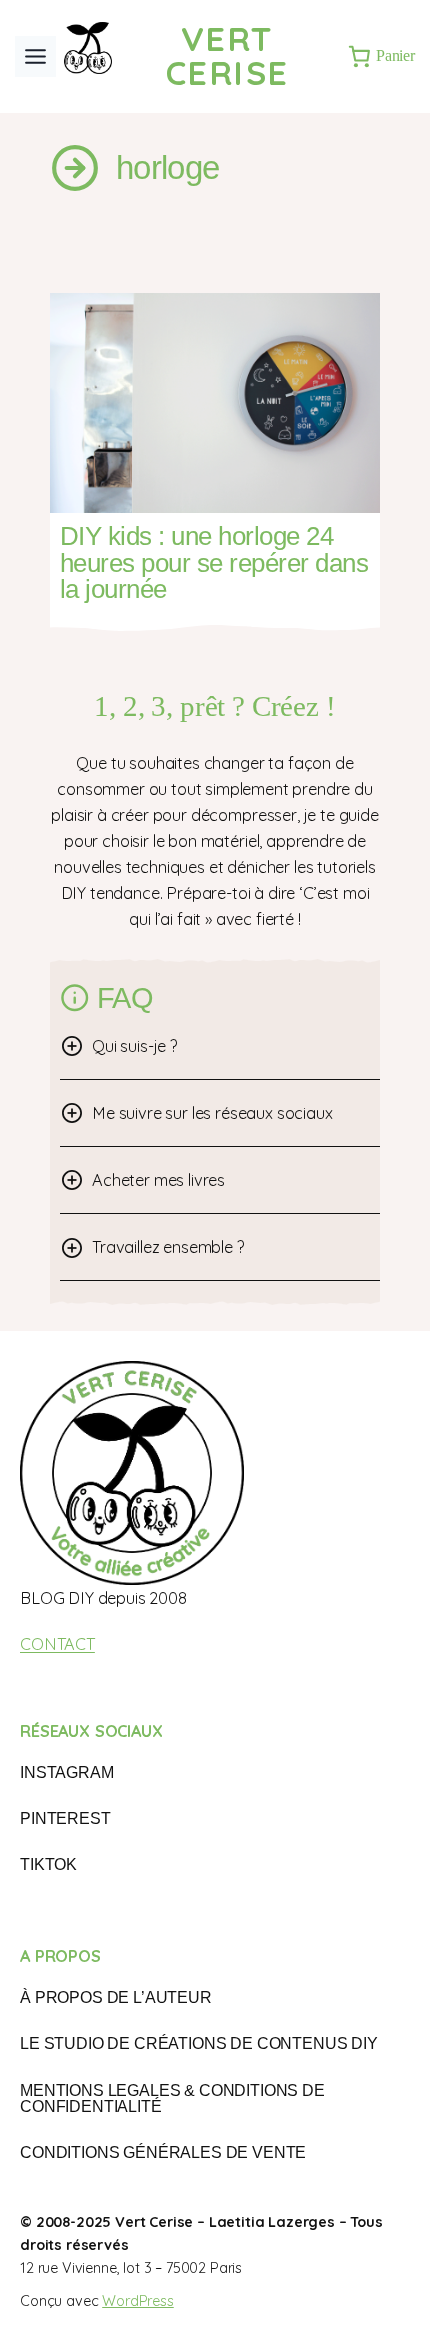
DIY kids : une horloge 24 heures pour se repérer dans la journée (214, 562)
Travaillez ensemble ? (168, 1247)
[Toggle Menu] (35, 56)
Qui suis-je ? (135, 1046)
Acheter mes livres (158, 1180)
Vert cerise (227, 55)
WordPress (138, 2301)
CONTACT (57, 1644)
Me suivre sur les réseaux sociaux (212, 1113)
